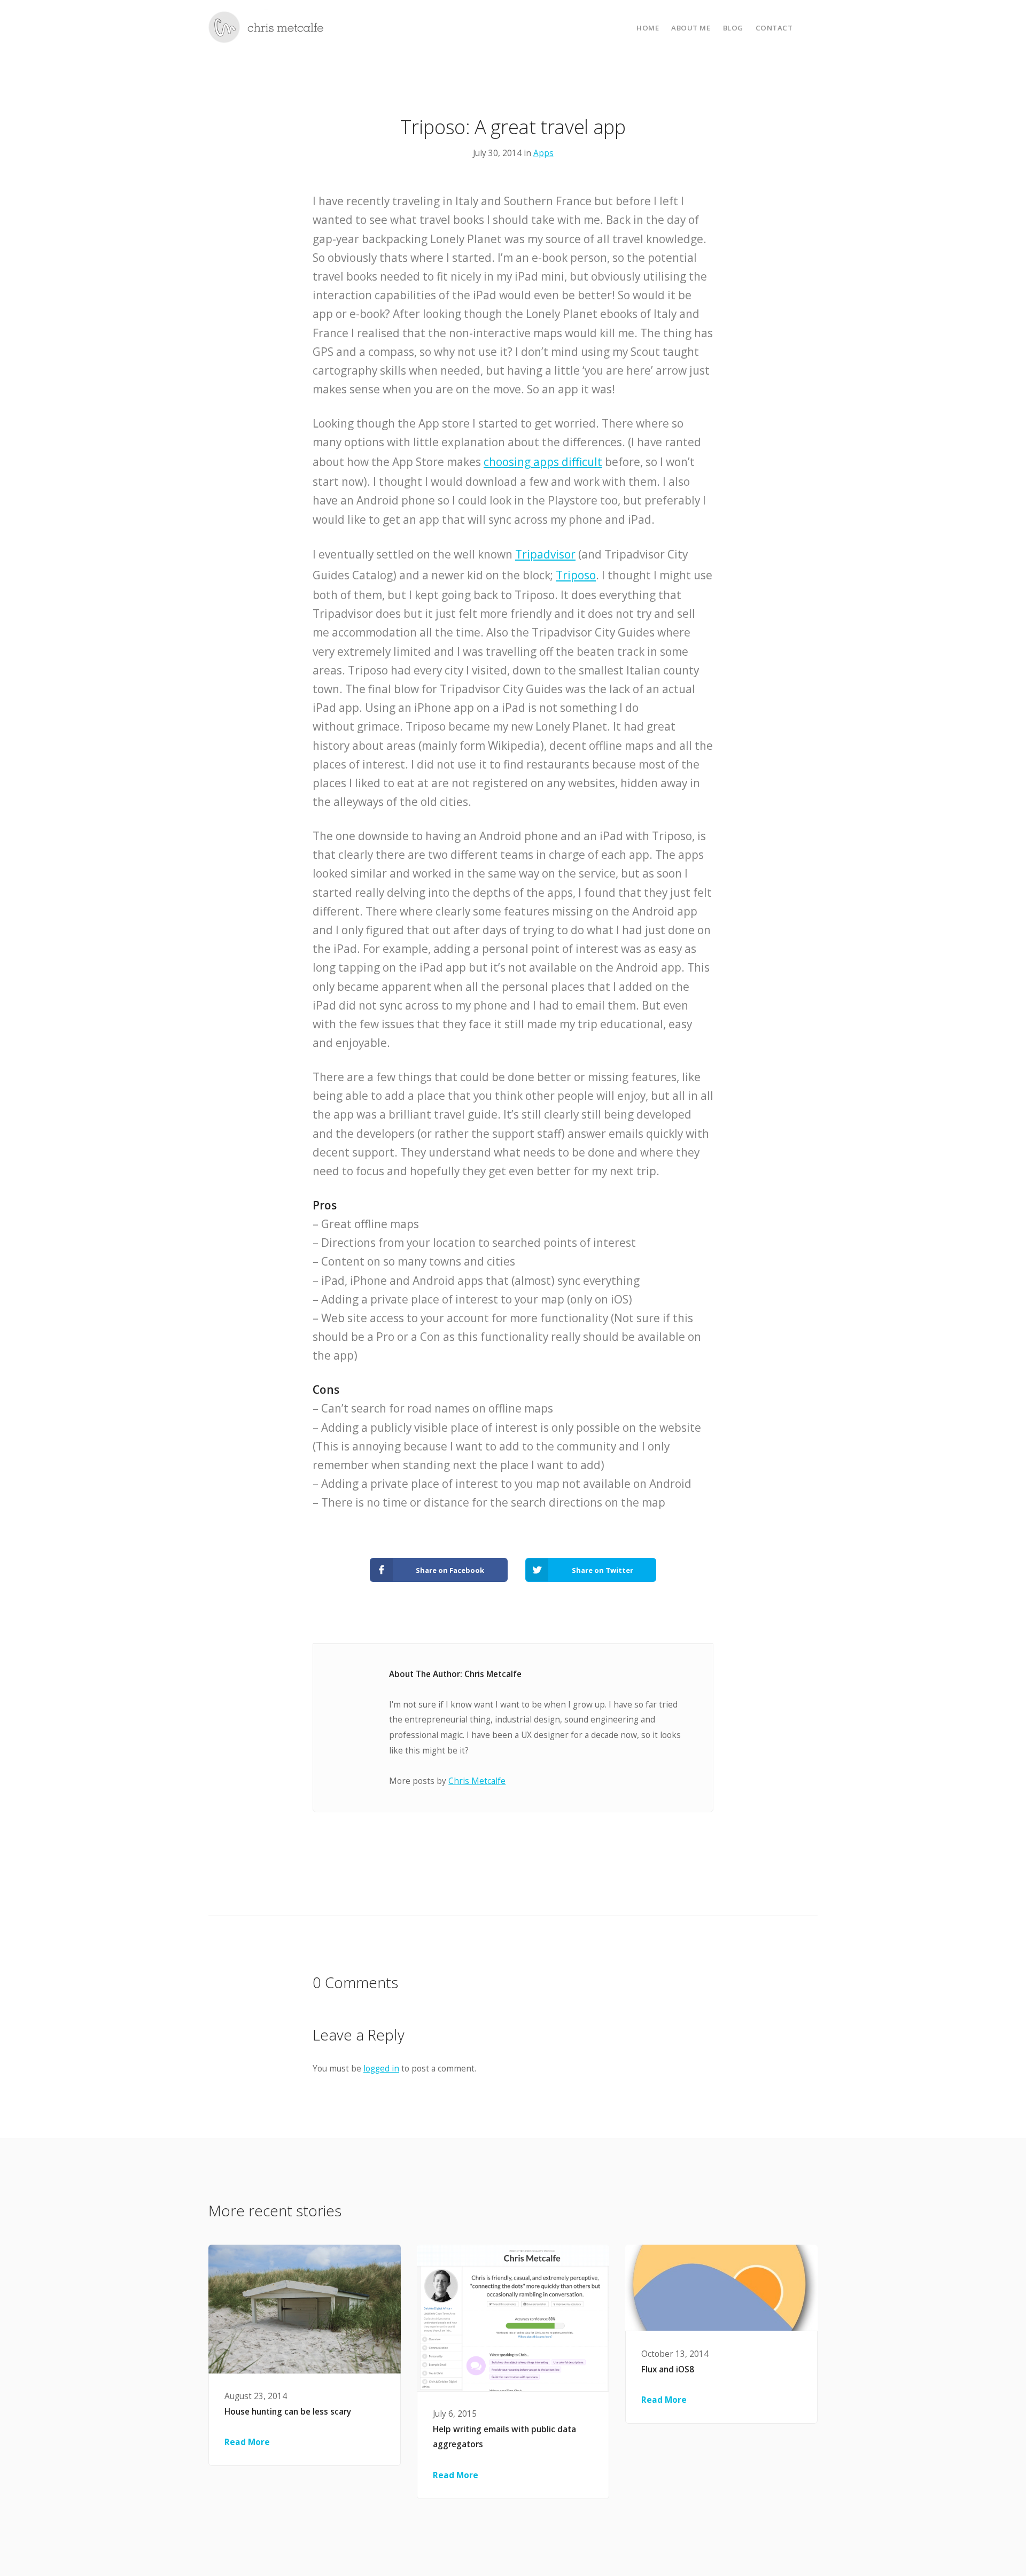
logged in (381, 2069)
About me (691, 28)
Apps (543, 153)
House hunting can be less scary (288, 2412)
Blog (733, 28)
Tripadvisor (545, 554)
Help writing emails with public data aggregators (504, 2437)
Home (648, 28)
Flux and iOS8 (668, 2369)
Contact (774, 28)
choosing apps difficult (543, 462)
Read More (247, 2442)
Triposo (576, 575)
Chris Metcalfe (477, 1781)
